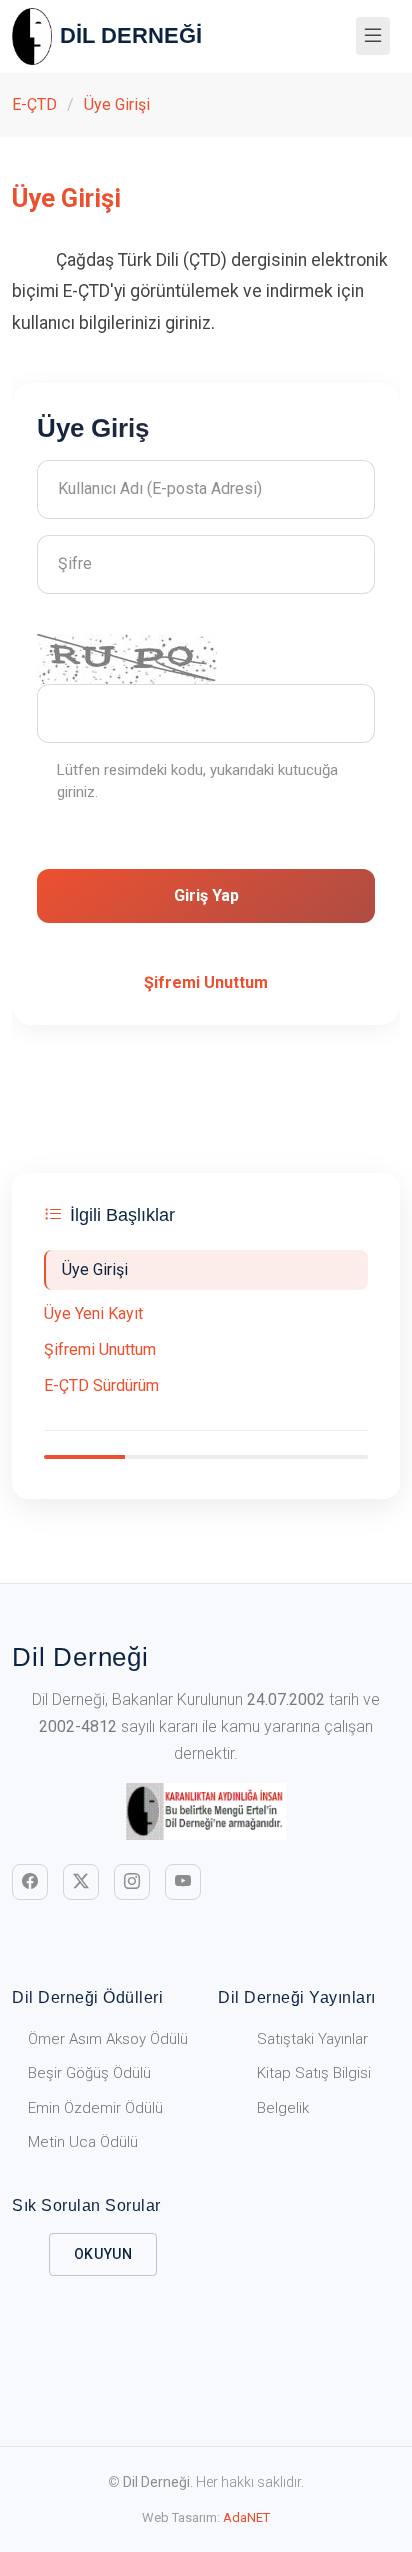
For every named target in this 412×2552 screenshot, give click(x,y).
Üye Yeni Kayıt (93, 1313)
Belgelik (283, 2108)
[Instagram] (132, 1882)
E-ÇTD (34, 104)
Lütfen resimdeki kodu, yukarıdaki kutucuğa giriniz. (197, 781)
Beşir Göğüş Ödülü (89, 2073)
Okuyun (103, 2254)
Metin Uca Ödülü (83, 2142)
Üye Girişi (117, 104)
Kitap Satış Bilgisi (314, 2073)
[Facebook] (30, 1882)
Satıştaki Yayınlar (312, 2039)
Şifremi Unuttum (100, 1349)
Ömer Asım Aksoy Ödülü (108, 2039)
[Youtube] (183, 1882)
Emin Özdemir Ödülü (95, 2108)
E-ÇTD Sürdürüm (101, 1385)
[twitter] (81, 1882)
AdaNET (246, 2517)
